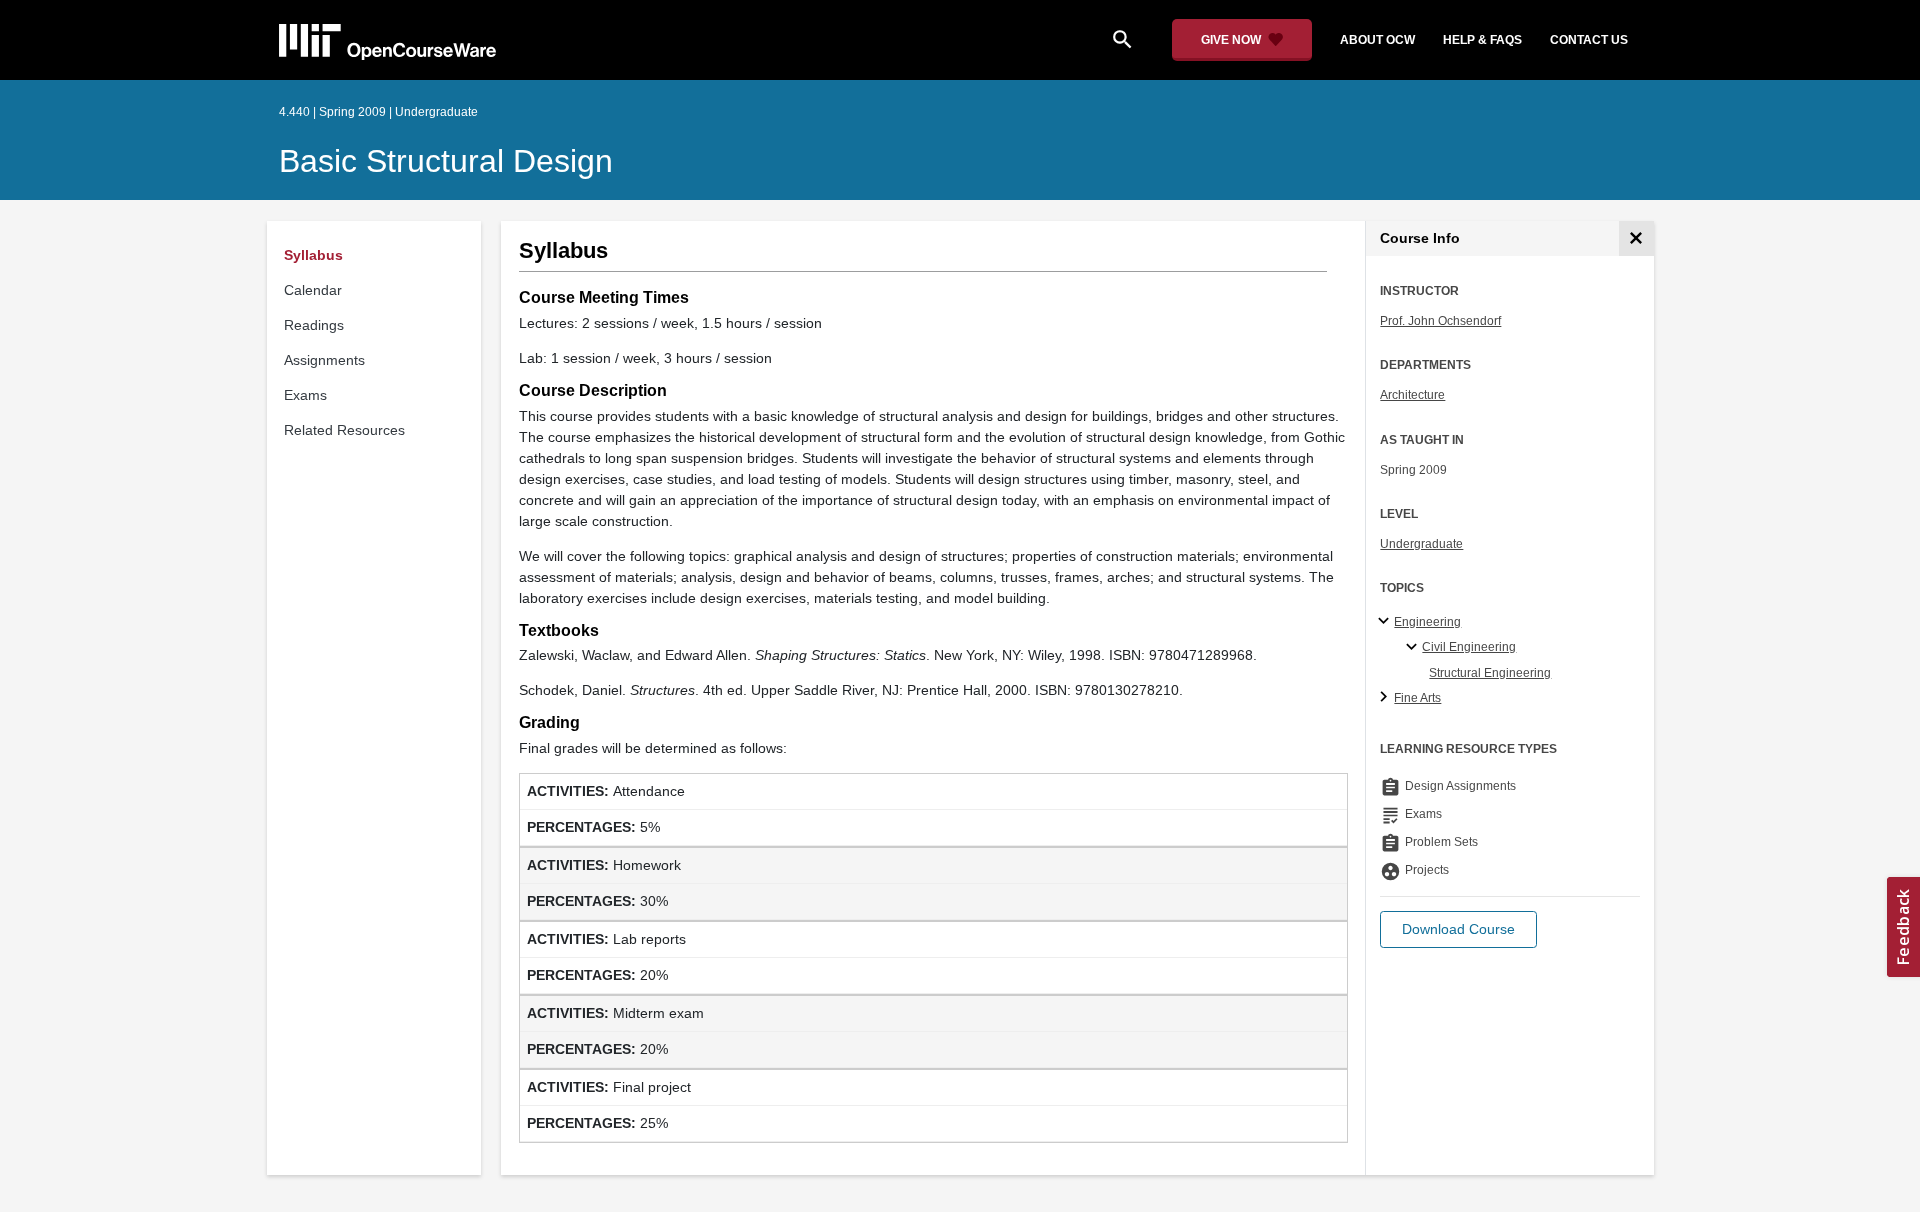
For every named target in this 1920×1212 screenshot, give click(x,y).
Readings (314, 325)
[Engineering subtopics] (1386, 622)
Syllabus (313, 255)
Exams (305, 395)
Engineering (1427, 622)
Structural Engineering (1490, 673)
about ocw (1377, 40)
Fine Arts (1417, 698)
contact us (1589, 40)
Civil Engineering (1469, 647)
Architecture (1412, 395)
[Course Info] (1636, 238)
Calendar (313, 290)
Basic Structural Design (446, 161)
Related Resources (344, 430)
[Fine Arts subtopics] (1386, 698)
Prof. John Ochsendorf (1440, 321)
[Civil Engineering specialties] (1414, 648)
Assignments (324, 360)
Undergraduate (1421, 544)
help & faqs (1482, 40)
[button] (1458, 929)
